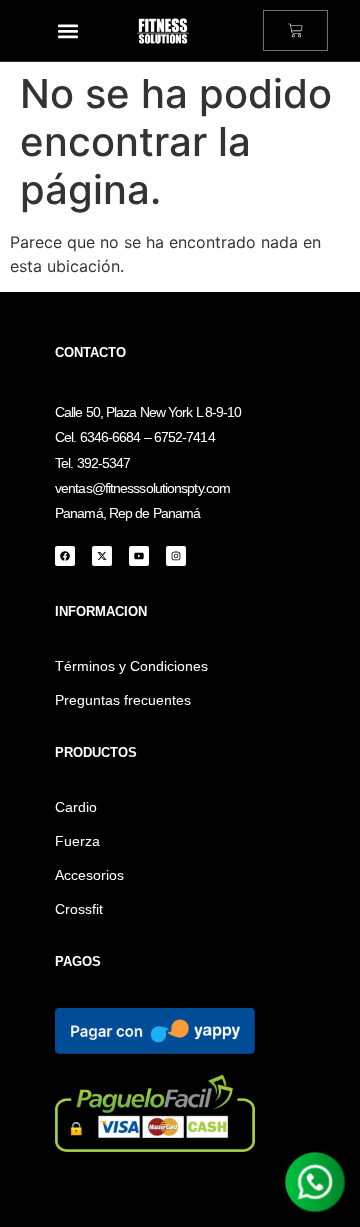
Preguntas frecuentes (123, 700)
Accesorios (89, 875)
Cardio (76, 807)
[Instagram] (176, 556)
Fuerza (77, 841)
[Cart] (295, 30)
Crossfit (79, 909)
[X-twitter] (102, 556)
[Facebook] (65, 556)
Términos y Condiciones (131, 666)
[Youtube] (139, 556)
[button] (67, 30)
